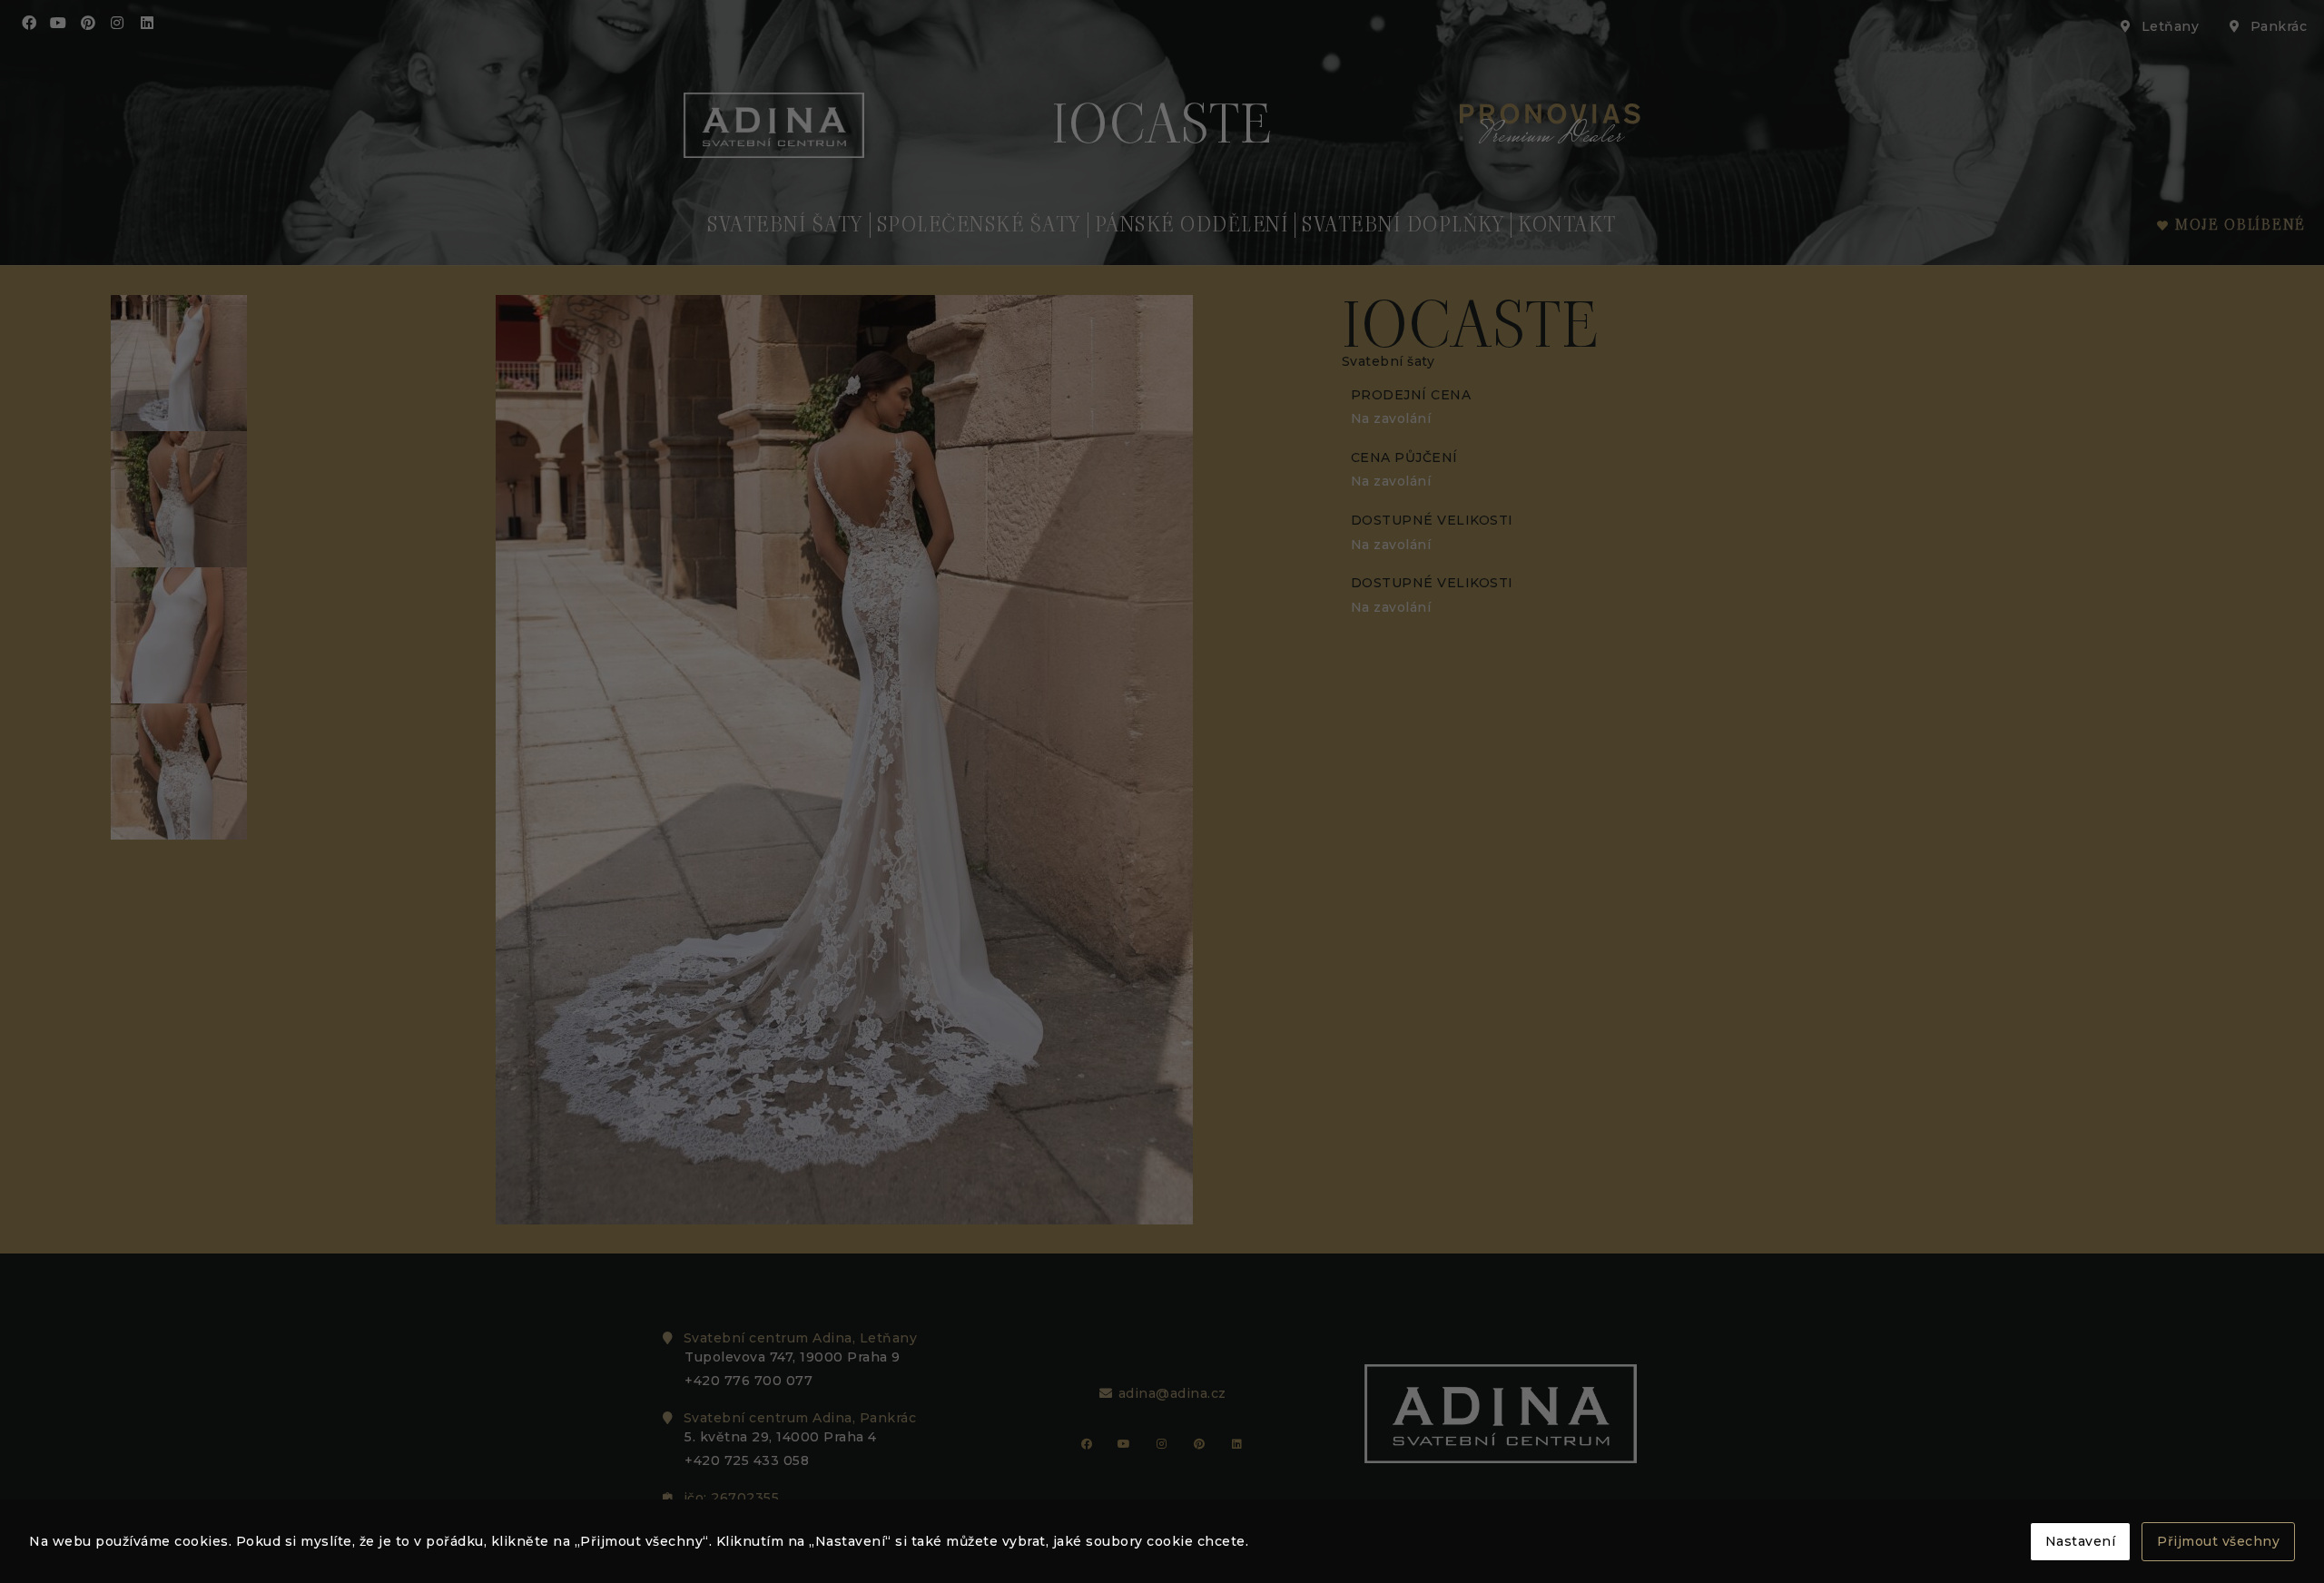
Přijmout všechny (2218, 1541)
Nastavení (2081, 1541)
